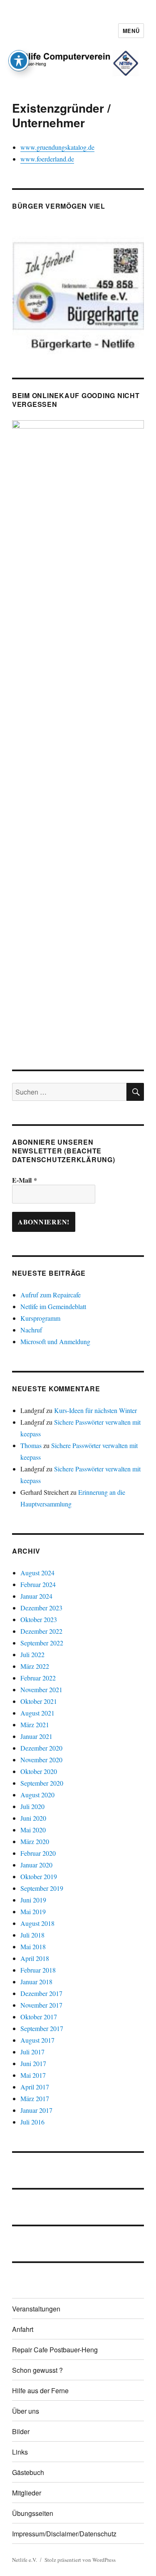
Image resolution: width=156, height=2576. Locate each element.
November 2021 (41, 1689)
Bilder (21, 2431)
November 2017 (41, 2005)
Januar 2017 (36, 2110)
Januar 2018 (36, 1982)
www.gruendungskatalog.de (57, 147)
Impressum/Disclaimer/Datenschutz (64, 2534)
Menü (131, 31)
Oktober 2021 (39, 1701)
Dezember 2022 (41, 1631)
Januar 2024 (36, 1596)
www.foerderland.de (47, 159)
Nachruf (31, 1330)
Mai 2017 (33, 2075)
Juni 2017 (33, 2063)
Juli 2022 (32, 1654)
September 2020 (42, 1783)
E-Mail (25, 1180)
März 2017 (35, 2098)
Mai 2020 (33, 1830)
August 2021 (37, 1713)
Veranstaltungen (36, 2309)
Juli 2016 (32, 2122)
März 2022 (35, 1666)
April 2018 (35, 1958)
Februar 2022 (38, 1678)
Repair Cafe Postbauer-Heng (55, 2350)
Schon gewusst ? (37, 2370)
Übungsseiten (33, 2513)
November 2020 (41, 1760)
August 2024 (37, 1573)
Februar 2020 (38, 1853)
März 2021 (35, 1724)
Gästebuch (28, 2472)
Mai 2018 (33, 1947)
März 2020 (35, 1841)
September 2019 (42, 1888)
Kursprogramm (40, 1318)
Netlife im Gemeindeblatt (53, 1306)
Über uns (26, 2411)
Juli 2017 (32, 2052)
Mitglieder (27, 2493)
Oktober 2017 (39, 2017)
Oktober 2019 (39, 1876)
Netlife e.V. (25, 2560)
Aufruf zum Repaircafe (51, 1295)
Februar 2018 (38, 1970)
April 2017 (35, 2087)
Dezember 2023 (41, 1608)
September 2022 (42, 1643)
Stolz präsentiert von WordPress (80, 2560)
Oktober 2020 (39, 1771)
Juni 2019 (33, 1900)
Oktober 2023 (39, 1619)
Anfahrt (23, 2329)
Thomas (31, 1445)
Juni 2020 (33, 1818)
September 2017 (42, 2028)
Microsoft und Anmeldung (55, 1341)
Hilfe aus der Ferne (40, 2391)
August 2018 (37, 1923)
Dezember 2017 (41, 1993)
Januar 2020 (36, 1865)
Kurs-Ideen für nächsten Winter (95, 1410)
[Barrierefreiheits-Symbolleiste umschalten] (19, 61)
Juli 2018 (32, 1935)
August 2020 (37, 1795)
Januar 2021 (36, 1736)
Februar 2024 (38, 1584)
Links (20, 2452)
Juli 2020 (32, 1806)
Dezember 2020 (41, 1748)
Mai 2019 (33, 1911)
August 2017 (37, 2040)
